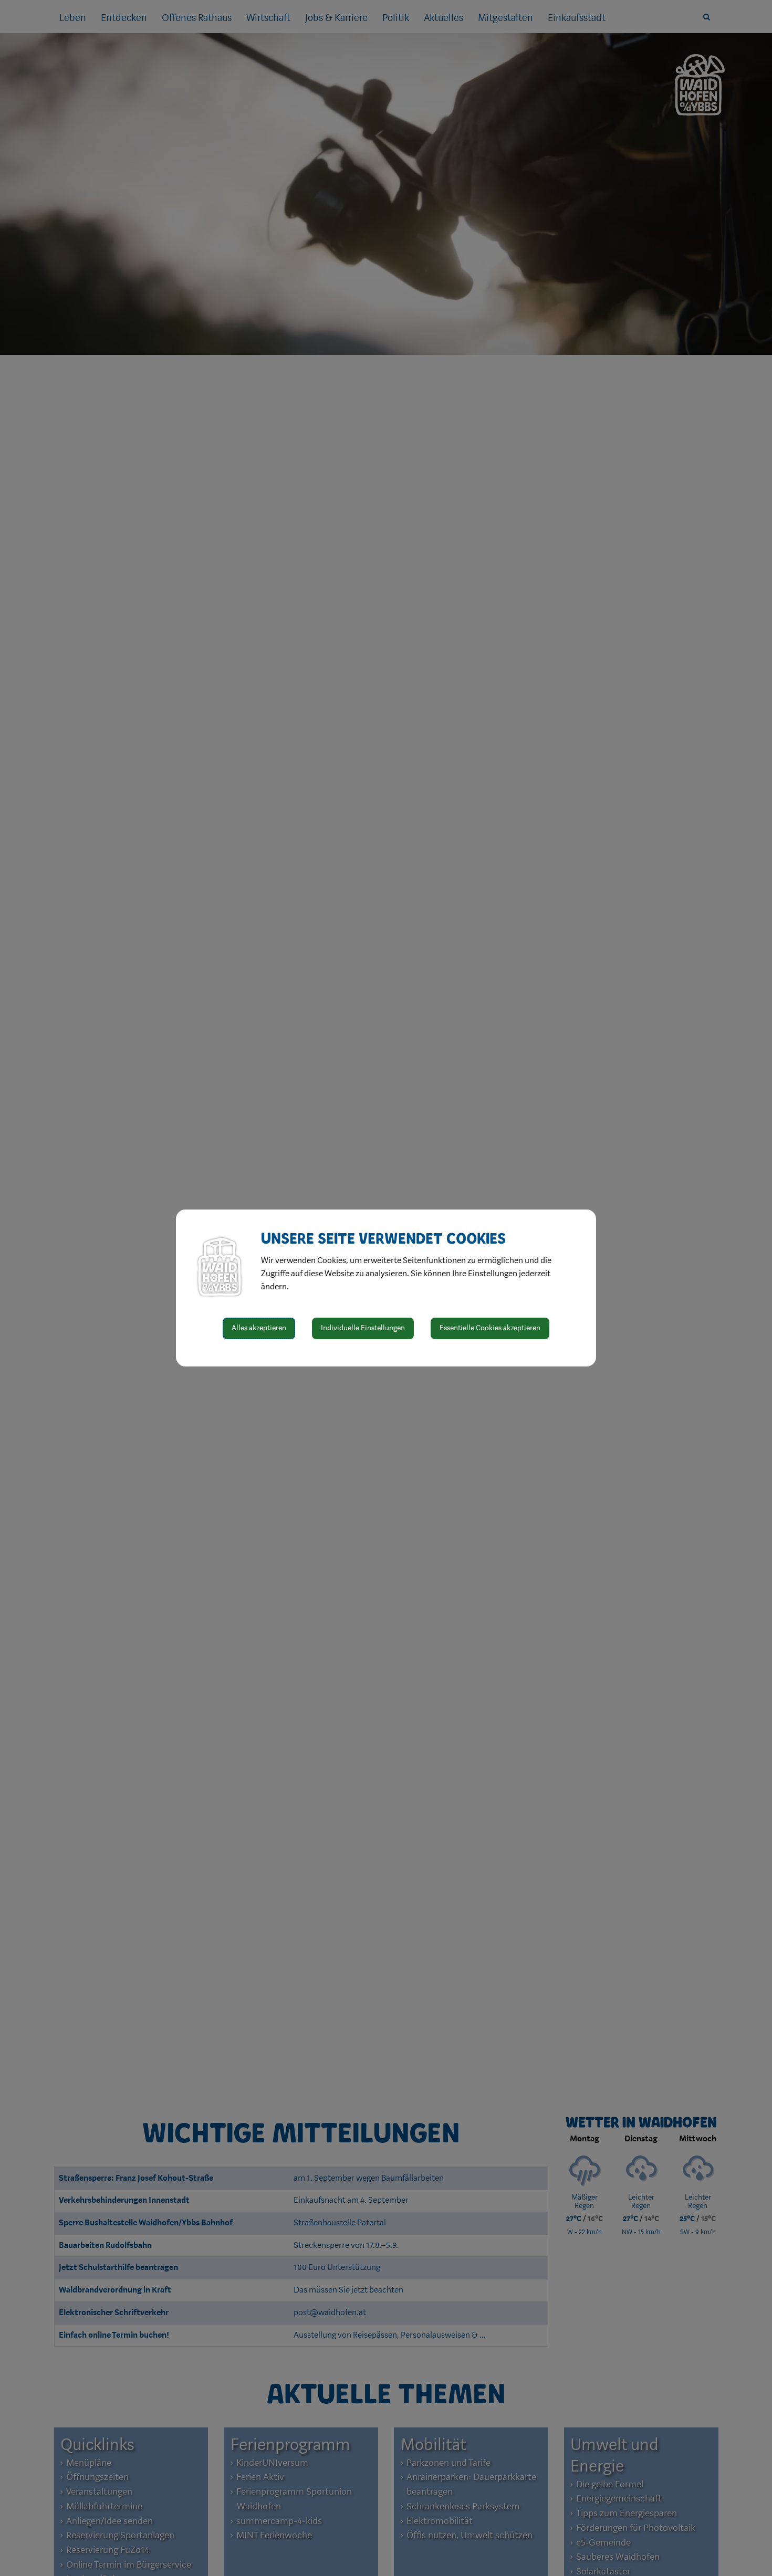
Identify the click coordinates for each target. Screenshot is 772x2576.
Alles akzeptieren (259, 1328)
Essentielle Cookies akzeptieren (490, 1328)
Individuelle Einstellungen (363, 1328)
